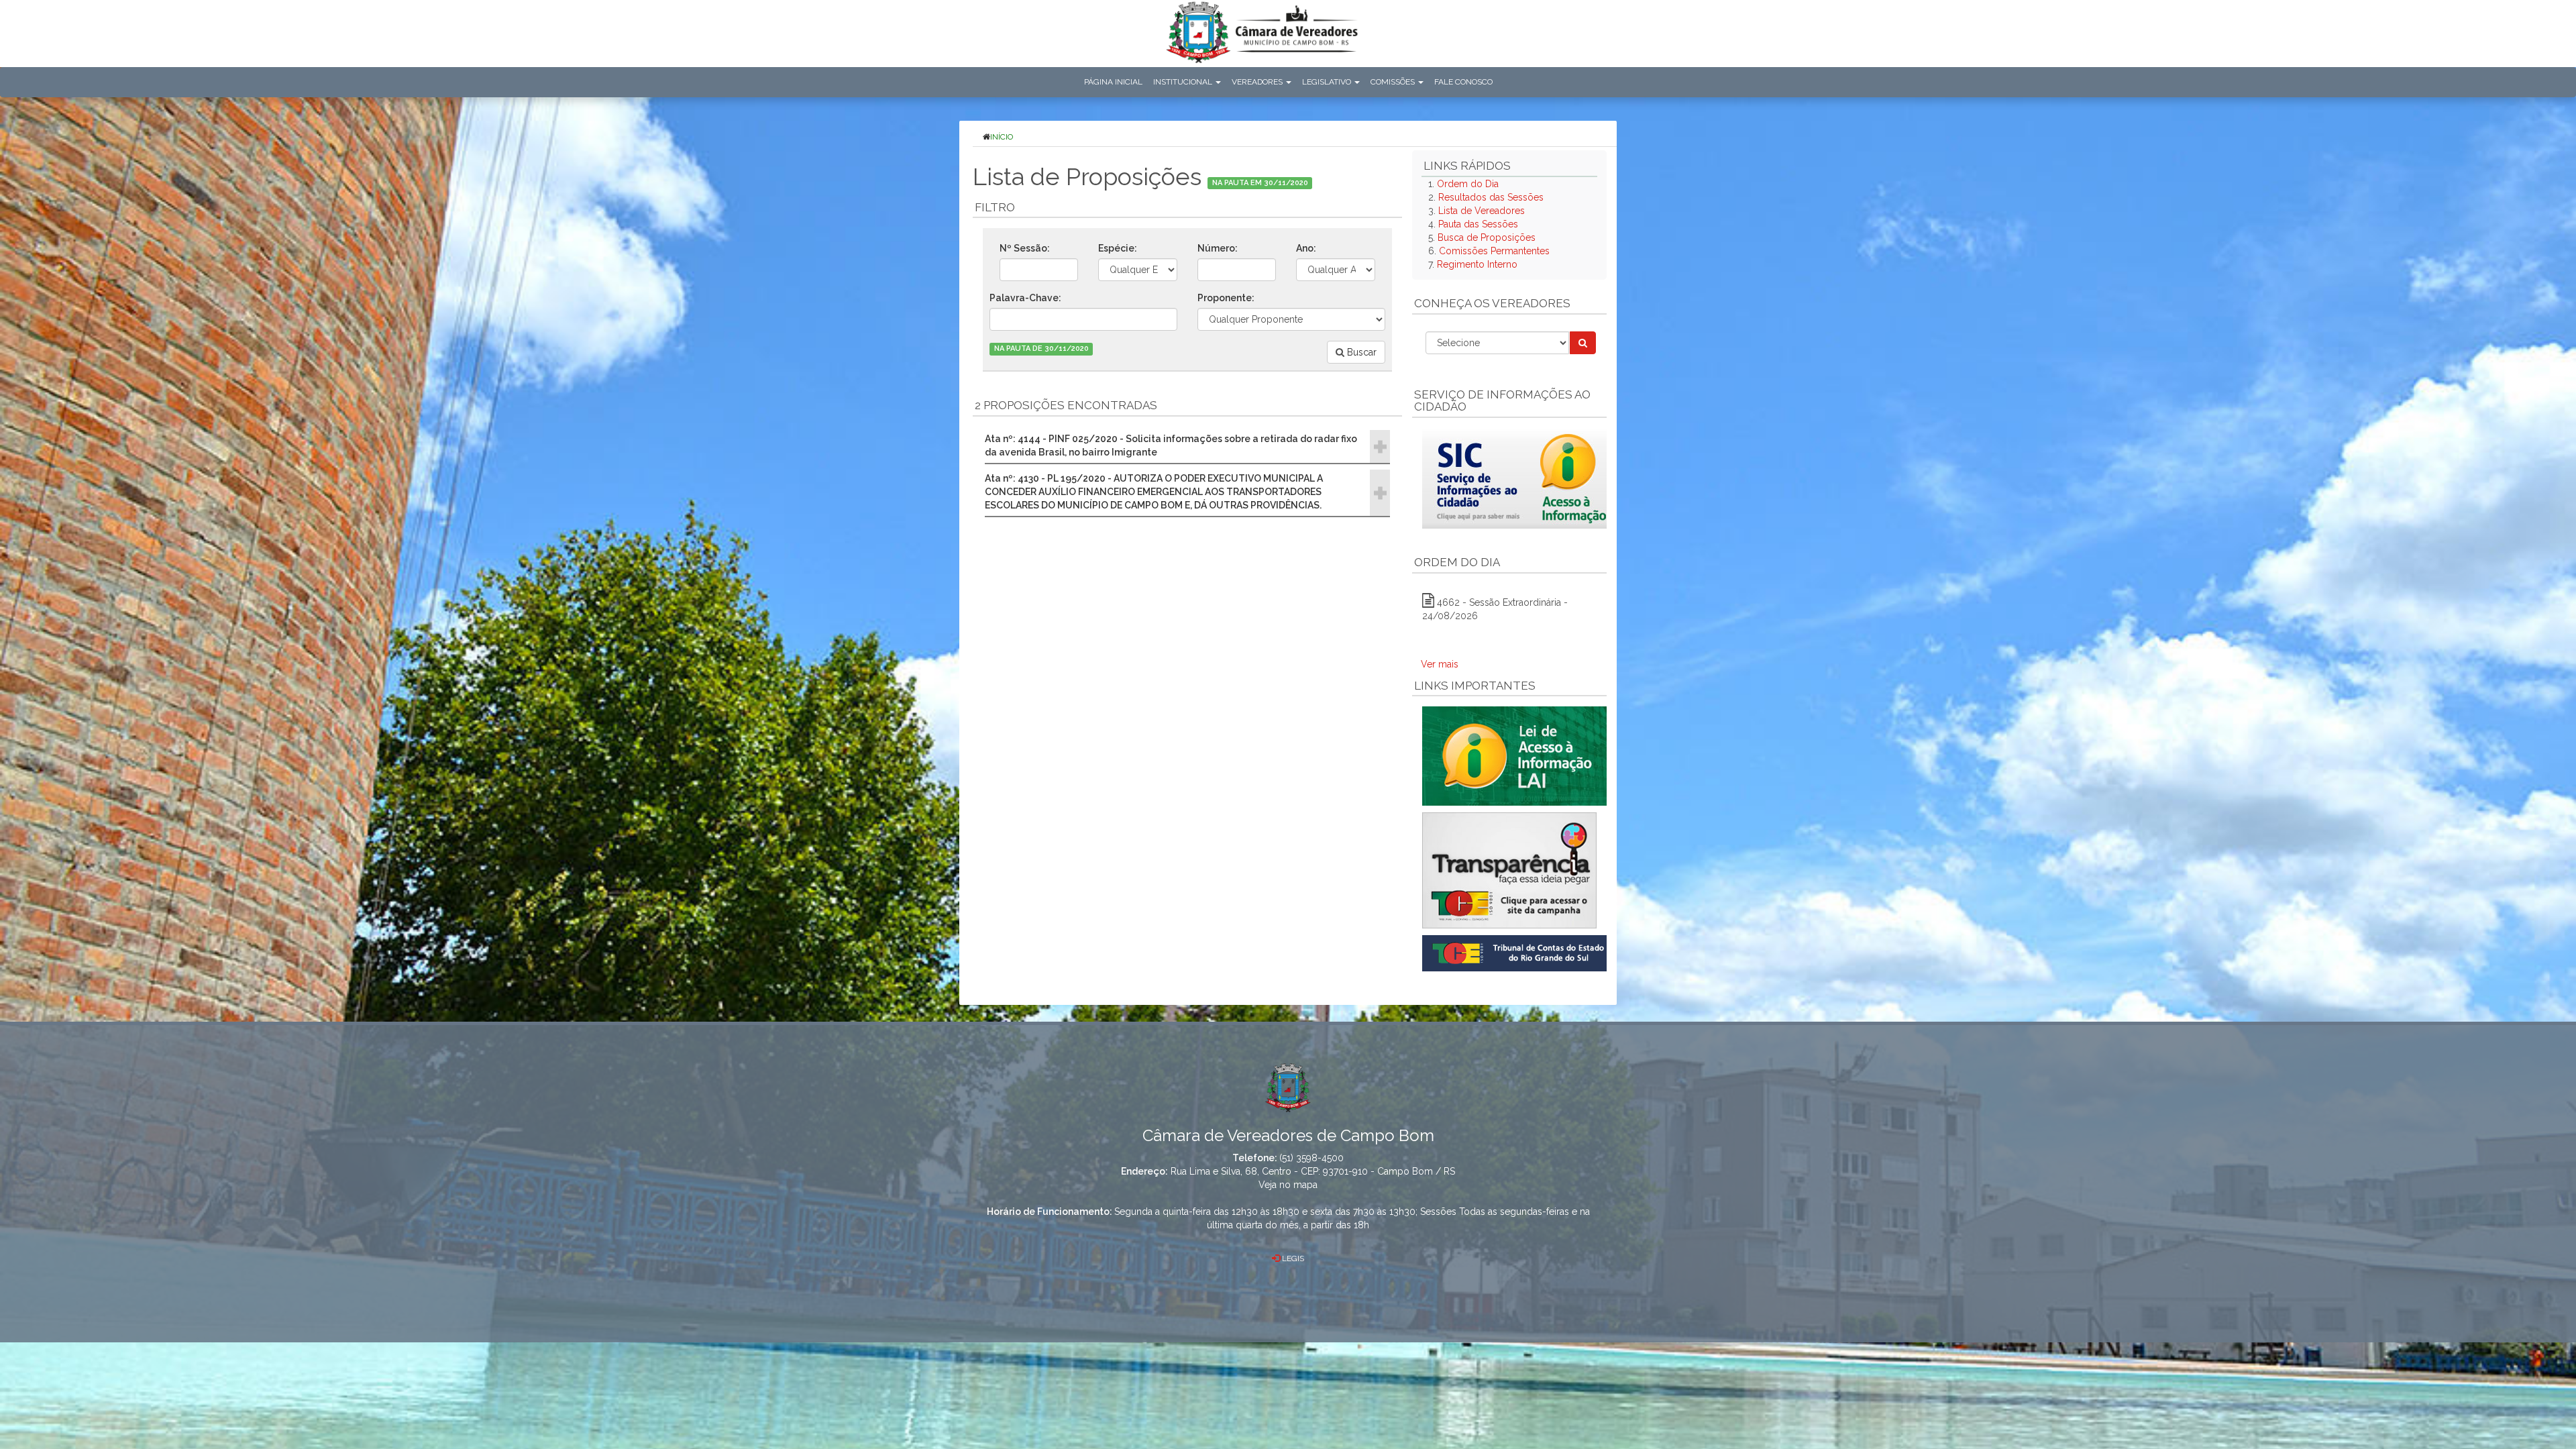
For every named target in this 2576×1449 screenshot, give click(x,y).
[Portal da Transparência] (1509, 870)
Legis (1292, 1258)
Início (1002, 137)
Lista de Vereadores (1482, 211)
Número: (1218, 248)
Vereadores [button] (1258, 82)
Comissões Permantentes (1494, 251)
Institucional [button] (1184, 82)
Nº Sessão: (1025, 248)
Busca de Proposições (1487, 237)
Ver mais (1440, 664)
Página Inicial (1113, 82)
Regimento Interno (1477, 264)
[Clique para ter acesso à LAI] (1517, 755)
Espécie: (1118, 248)
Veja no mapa (1288, 1185)
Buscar (1360, 352)
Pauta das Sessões (1478, 224)
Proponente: (1226, 298)
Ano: (1306, 248)
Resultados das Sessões (1491, 197)
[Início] (1262, 35)
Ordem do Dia (1468, 184)
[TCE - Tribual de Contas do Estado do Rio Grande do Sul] (1517, 953)
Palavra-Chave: (1025, 298)
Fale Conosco (1463, 82)
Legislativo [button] (1328, 82)
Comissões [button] (1394, 82)
